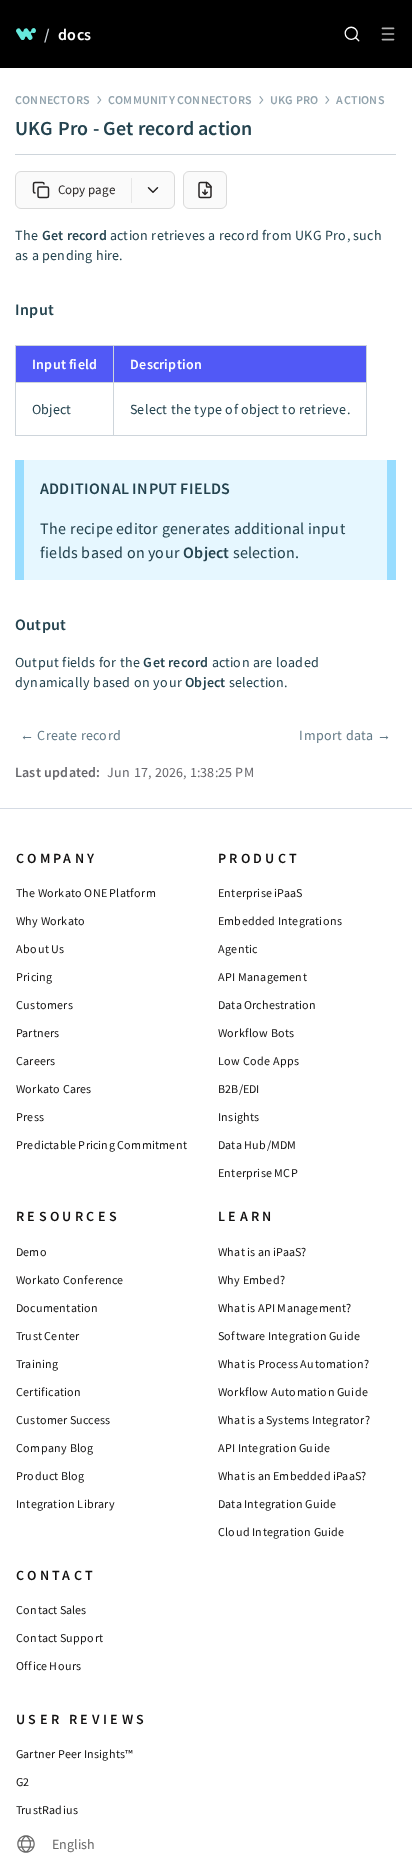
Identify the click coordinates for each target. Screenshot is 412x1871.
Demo (31, 1251)
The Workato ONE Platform (86, 892)
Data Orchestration (267, 1004)
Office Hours (48, 1665)
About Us (40, 948)
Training (37, 1363)
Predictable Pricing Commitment (101, 1144)
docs (74, 34)
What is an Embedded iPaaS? (292, 1475)
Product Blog (50, 1475)
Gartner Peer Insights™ (74, 1753)
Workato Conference (70, 1279)
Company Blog (54, 1447)
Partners (38, 1032)
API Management (262, 976)
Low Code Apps (259, 1060)
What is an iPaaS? (262, 1251)
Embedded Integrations (280, 920)
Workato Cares (54, 1088)
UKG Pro (294, 99)
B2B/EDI (238, 1088)
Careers (35, 1060)
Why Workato (50, 920)
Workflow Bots (256, 1032)
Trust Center (47, 1335)
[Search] (352, 34)
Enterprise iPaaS (260, 892)
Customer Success (63, 1419)
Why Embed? (251, 1279)
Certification (49, 1391)
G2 (22, 1781)
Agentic (237, 948)
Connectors (52, 99)
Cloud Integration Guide (281, 1531)
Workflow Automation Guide (293, 1391)
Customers (44, 1004)
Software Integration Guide (289, 1335)
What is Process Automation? (293, 1363)
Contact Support (59, 1637)
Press (30, 1116)
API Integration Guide (274, 1447)
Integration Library (65, 1503)
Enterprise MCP (258, 1172)
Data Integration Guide (277, 1503)
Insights (239, 1116)
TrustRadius (47, 1809)
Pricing (34, 976)
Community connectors (180, 99)
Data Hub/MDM (257, 1144)
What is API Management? (285, 1307)
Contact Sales (51, 1609)
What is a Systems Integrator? (294, 1419)
